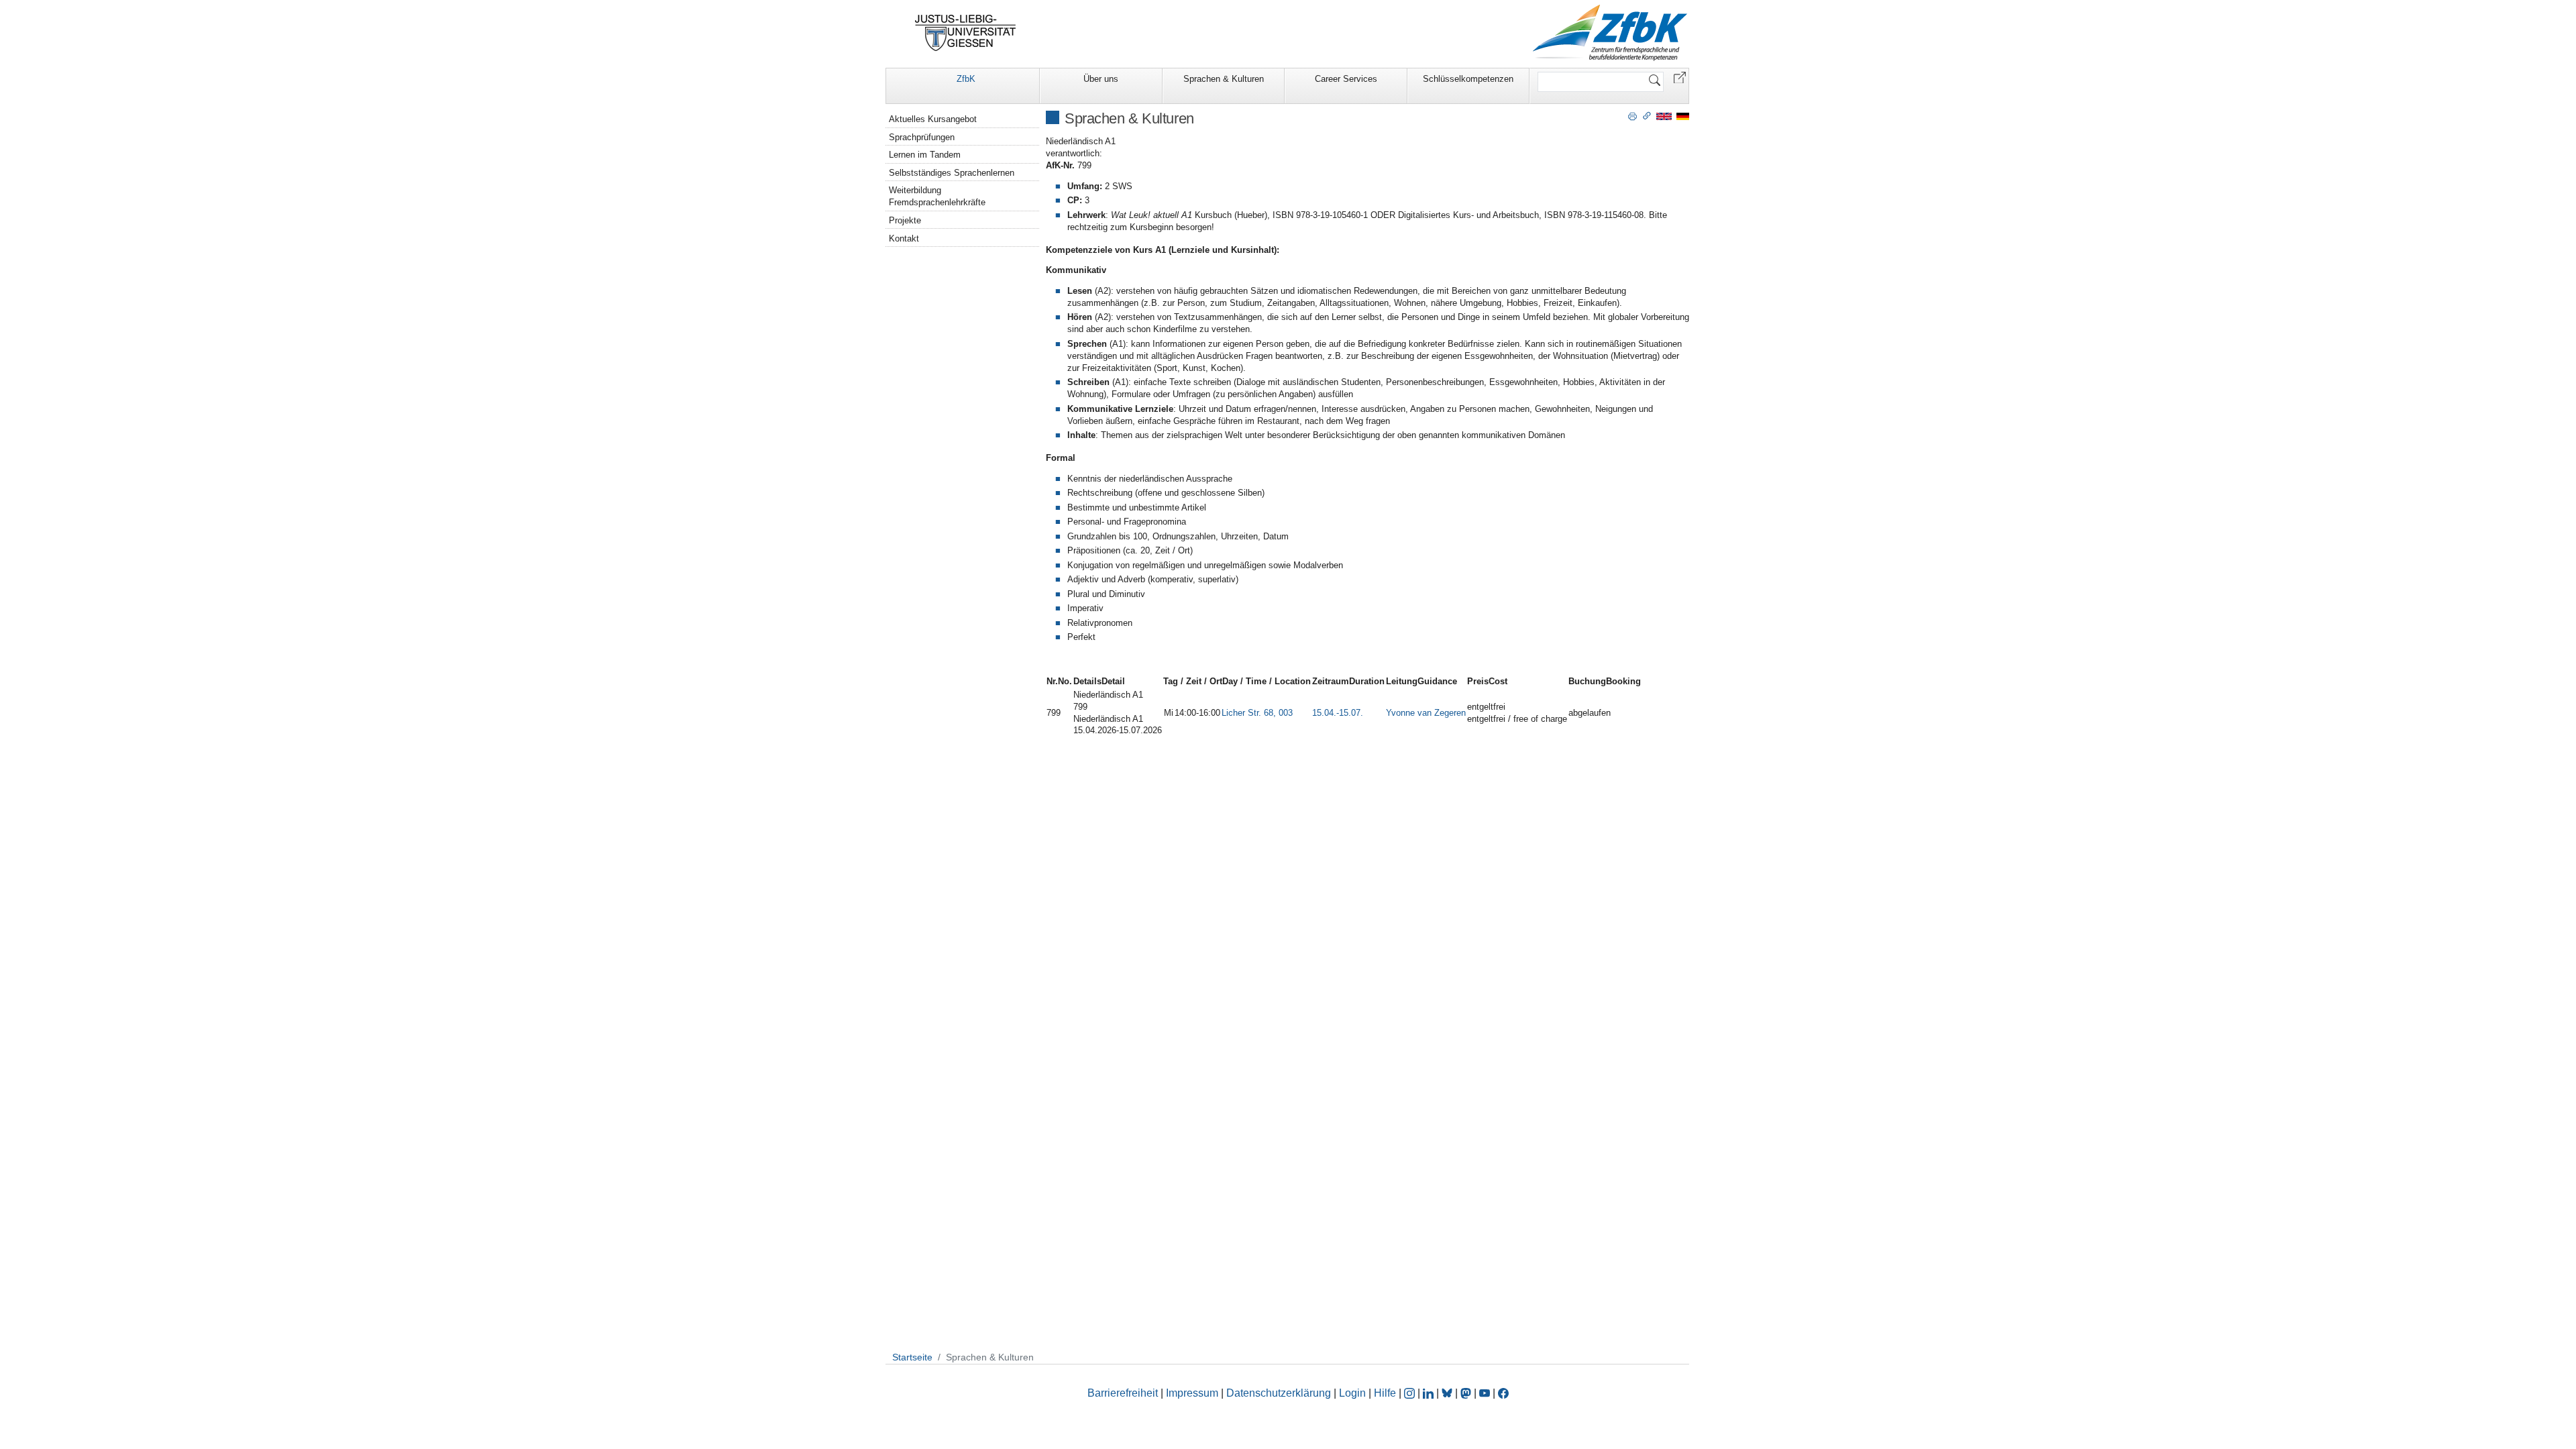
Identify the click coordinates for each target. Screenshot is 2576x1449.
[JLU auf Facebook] (1503, 1393)
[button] (1680, 77)
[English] (1664, 116)
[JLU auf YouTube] (1485, 1393)
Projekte (905, 220)
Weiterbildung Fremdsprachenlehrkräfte (937, 196)
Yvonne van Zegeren (1426, 713)
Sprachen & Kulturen (1224, 79)
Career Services (1346, 79)
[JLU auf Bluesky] (1448, 1393)
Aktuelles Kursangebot (933, 119)
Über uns (1101, 79)
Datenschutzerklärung (1279, 1393)
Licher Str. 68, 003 (1257, 713)
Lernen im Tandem (925, 155)
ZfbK (966, 79)
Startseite (912, 1357)
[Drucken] (1632, 115)
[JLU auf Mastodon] (1467, 1393)
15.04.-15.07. (1338, 713)
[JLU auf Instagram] (1411, 1393)
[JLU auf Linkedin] (1430, 1393)
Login (1354, 1393)
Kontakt (904, 238)
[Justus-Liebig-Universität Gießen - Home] (966, 33)
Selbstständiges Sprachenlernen (952, 173)
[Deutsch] (1683, 116)
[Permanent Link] (1647, 115)
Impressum (1192, 1393)
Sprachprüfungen (922, 137)
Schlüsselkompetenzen (1468, 79)
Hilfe (1385, 1393)
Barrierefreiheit (1123, 1393)
